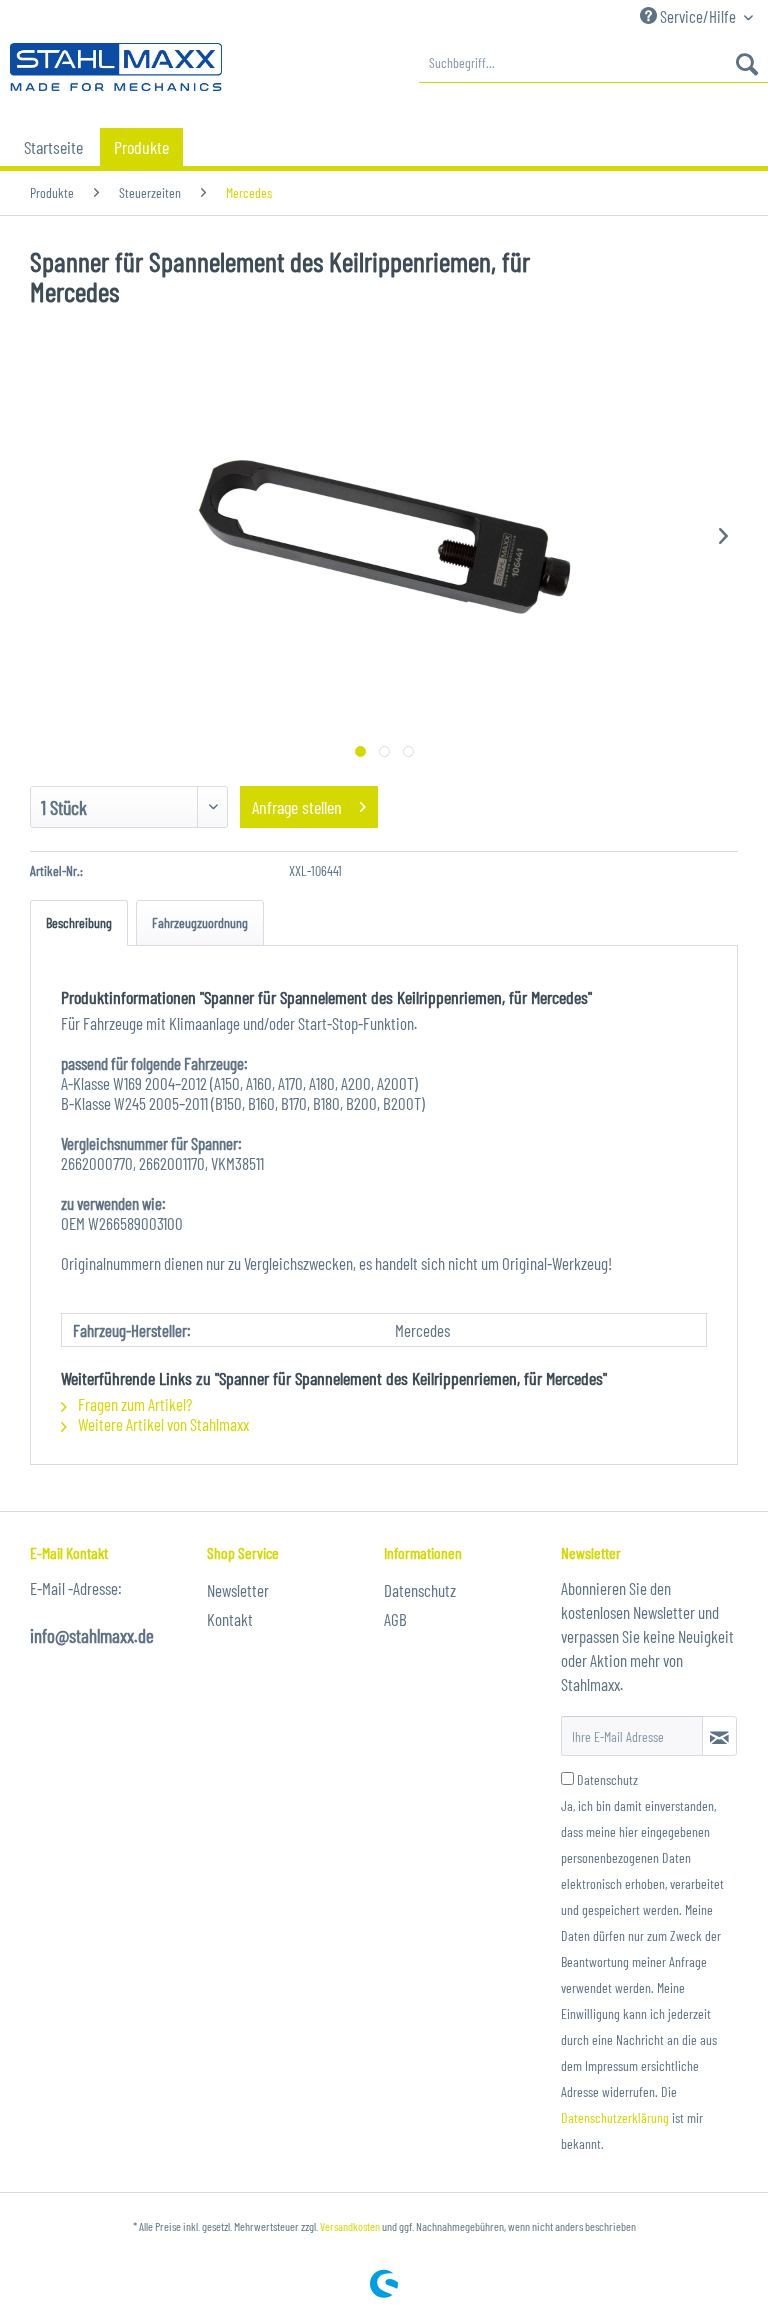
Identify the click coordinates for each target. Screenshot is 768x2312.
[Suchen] (747, 63)
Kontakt (230, 1619)
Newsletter (238, 1590)
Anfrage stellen (297, 807)
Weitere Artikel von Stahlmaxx (162, 1424)
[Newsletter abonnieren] (719, 1736)
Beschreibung (79, 922)
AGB (395, 1619)
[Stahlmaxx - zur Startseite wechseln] (116, 68)
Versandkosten (350, 2226)
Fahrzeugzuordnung (200, 922)
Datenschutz (420, 1590)
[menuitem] (593, 63)
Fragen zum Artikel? (133, 1404)
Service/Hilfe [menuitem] (698, 16)
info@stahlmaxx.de (92, 1635)
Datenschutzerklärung (615, 2117)
